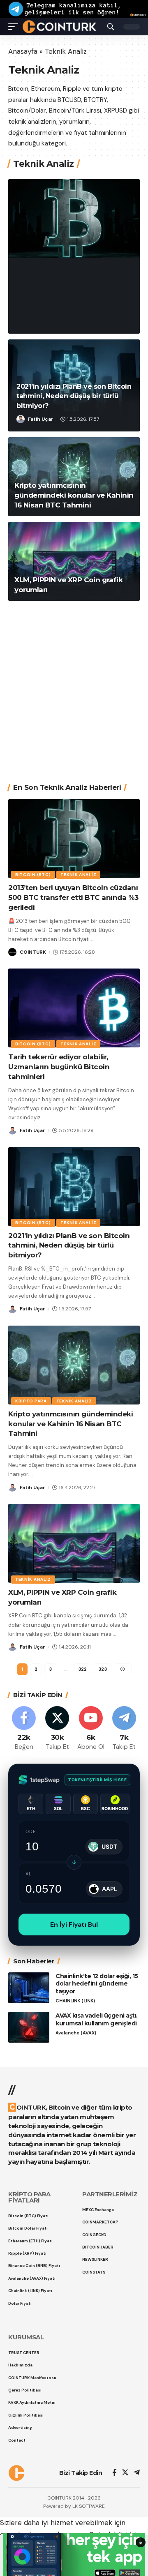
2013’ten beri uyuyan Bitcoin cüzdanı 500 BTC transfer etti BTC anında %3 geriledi (74, 289)
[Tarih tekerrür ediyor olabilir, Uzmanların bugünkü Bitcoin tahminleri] (74, 1008)
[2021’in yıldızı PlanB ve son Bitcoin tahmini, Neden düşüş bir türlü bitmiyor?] (74, 1187)
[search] (111, 27)
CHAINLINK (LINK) (75, 2001)
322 (82, 1669)
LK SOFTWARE (89, 2506)
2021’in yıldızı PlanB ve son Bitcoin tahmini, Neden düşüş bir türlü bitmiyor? (74, 396)
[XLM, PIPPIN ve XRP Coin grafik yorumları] (74, 561)
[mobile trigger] (15, 26)
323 (103, 1669)
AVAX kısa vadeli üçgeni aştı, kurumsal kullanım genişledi (97, 2019)
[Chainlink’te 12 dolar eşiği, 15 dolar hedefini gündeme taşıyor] (29, 1988)
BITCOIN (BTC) (38, 258)
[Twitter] (57, 1729)
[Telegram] (124, 1729)
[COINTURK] (59, 26)
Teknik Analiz (84, 258)
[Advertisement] (74, 686)
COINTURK (41, 321)
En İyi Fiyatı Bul (74, 1925)
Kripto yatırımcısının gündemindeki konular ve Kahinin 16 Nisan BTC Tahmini (74, 495)
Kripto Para (31, 1401)
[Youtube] (91, 1729)
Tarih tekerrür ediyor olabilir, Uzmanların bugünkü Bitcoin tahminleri (59, 1067)
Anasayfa (23, 51)
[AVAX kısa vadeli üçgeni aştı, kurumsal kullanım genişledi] (29, 2027)
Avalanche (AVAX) (76, 2033)
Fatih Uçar (41, 419)
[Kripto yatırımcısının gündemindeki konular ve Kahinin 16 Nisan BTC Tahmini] (74, 1365)
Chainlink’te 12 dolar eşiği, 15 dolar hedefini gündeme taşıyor (97, 1984)
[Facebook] (24, 1729)
